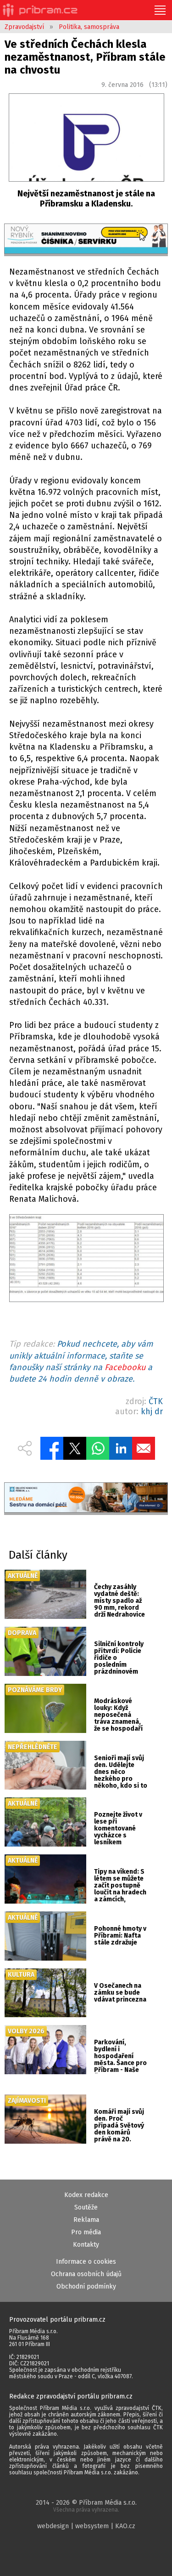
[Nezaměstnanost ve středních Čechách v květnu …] (86, 1260)
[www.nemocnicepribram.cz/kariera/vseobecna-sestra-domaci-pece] (86, 1499)
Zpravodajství (24, 27)
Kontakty (86, 2245)
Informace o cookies (86, 2262)
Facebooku (125, 1367)
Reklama (86, 2220)
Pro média (86, 2232)
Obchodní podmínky (86, 2286)
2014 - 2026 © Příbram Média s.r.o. (86, 2506)
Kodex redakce (86, 2195)
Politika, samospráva (89, 27)
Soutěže (86, 2207)
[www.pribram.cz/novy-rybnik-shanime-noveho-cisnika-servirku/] (86, 240)
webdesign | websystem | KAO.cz (86, 2526)
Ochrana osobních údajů (86, 2274)
